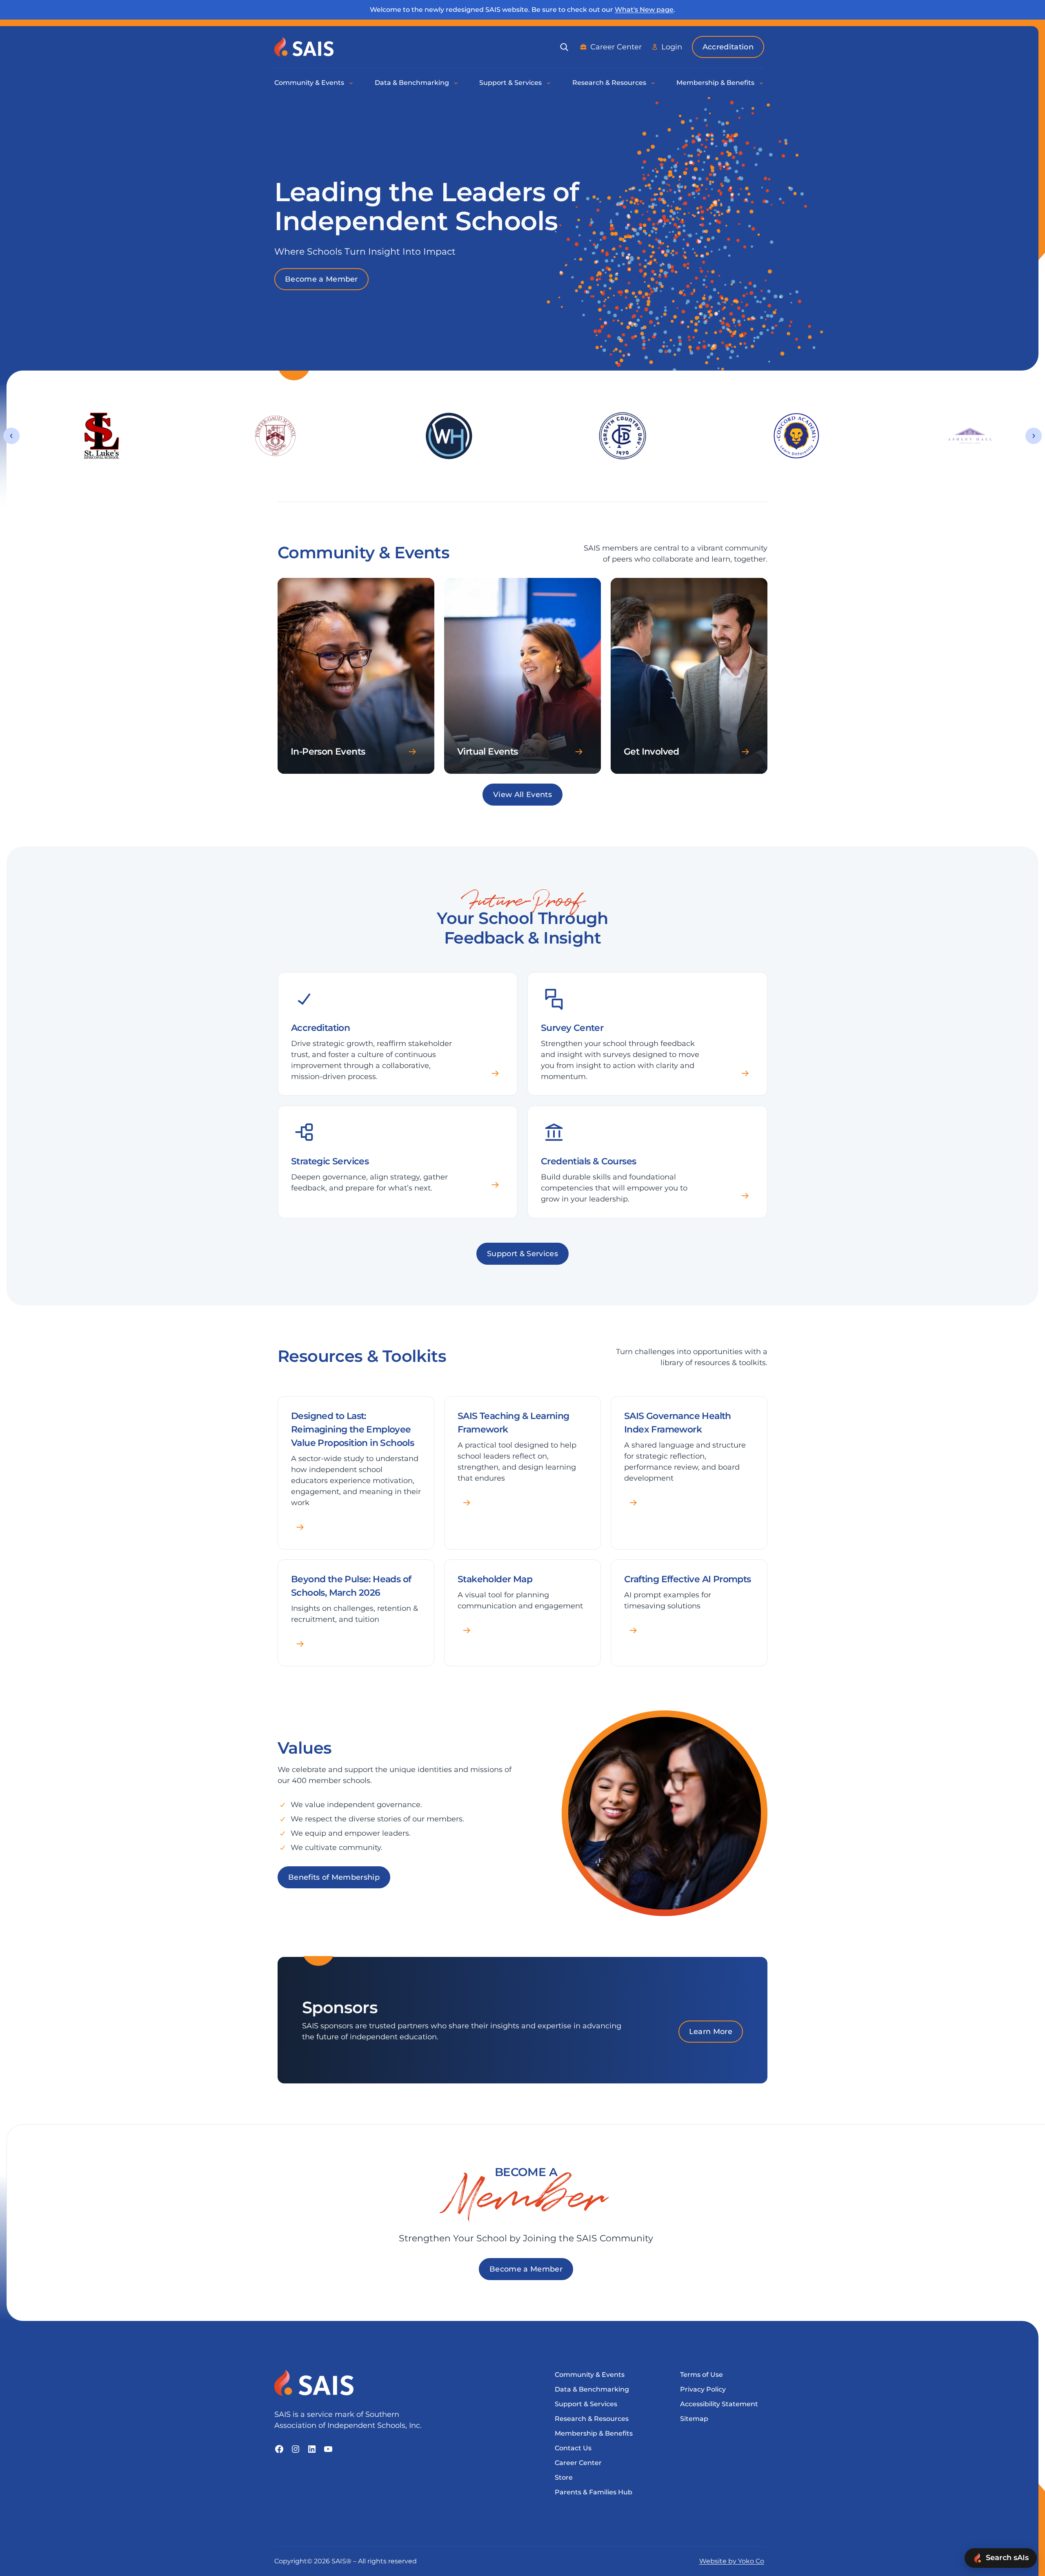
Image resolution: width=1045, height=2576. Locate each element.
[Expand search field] (564, 47)
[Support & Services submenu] (549, 83)
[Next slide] (1034, 436)
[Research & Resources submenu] (654, 83)
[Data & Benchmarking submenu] (456, 83)
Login (672, 47)
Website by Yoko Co (732, 2561)
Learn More (711, 2032)
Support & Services (522, 1254)
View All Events (522, 795)
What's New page (644, 10)
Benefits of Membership (334, 1877)
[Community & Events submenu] (351, 83)
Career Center (616, 47)
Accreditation (728, 47)
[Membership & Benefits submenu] (762, 83)
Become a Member (321, 279)
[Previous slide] (11, 436)
